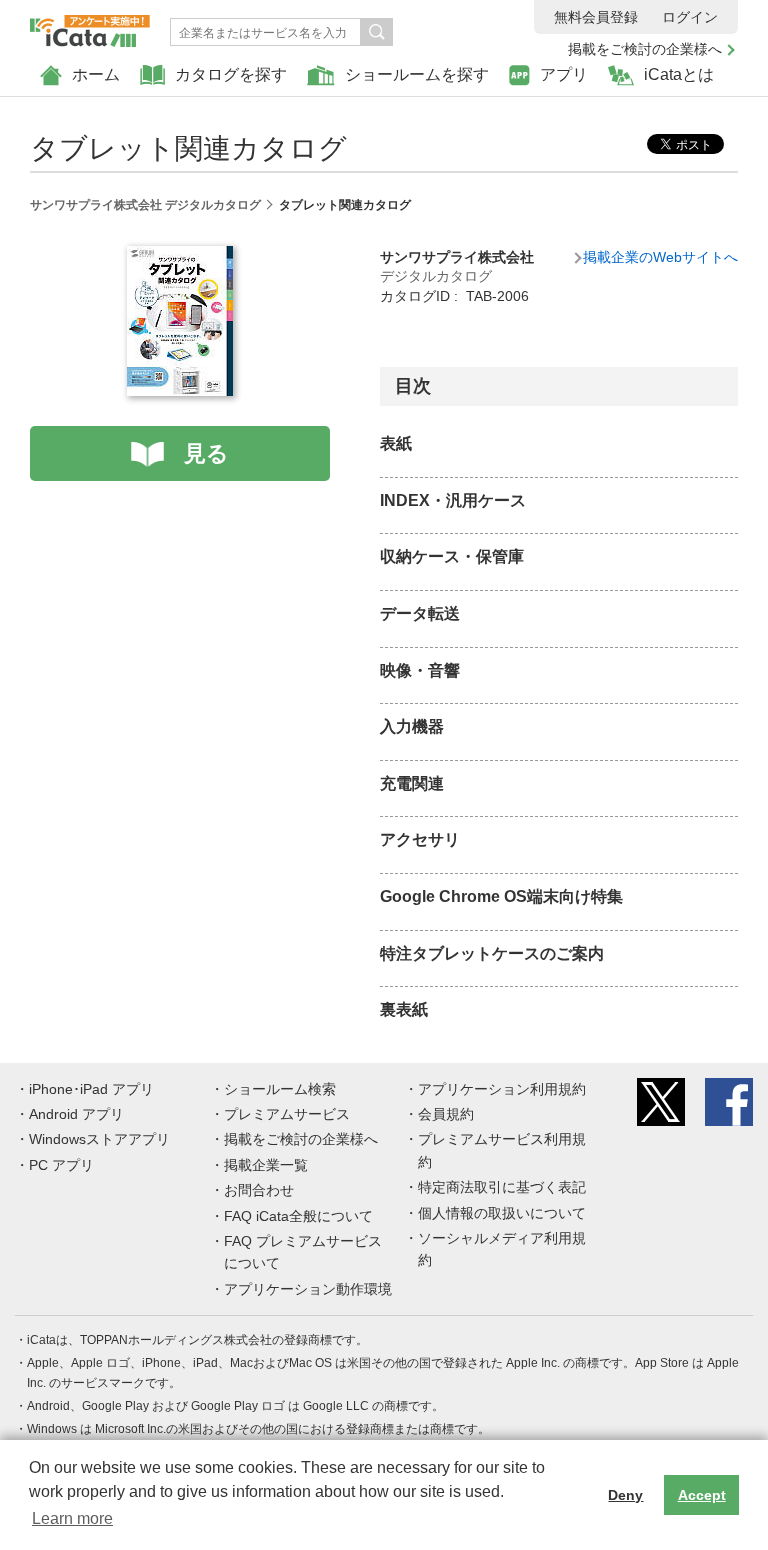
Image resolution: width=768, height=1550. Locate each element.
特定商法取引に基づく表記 (502, 1187)
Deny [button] (625, 1495)
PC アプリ (61, 1165)
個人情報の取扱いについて (502, 1213)
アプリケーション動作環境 (308, 1289)
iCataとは (679, 74)
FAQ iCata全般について (298, 1216)
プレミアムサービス (287, 1114)
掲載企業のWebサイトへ (660, 257)
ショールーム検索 (280, 1089)
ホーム (96, 74)
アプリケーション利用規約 (502, 1089)
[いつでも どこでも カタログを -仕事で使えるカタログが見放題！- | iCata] (90, 26)
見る (206, 453)
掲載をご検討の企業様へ (645, 49)
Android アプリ (76, 1114)
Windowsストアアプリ (99, 1139)
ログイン (690, 17)
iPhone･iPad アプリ (91, 1089)
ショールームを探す (417, 74)
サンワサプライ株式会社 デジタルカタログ (145, 205)
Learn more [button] (72, 1518)
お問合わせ (259, 1190)
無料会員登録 (596, 17)
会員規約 (446, 1114)
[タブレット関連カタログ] (180, 257)
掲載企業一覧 (266, 1165)
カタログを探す (231, 74)
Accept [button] (702, 1495)
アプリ (564, 74)
